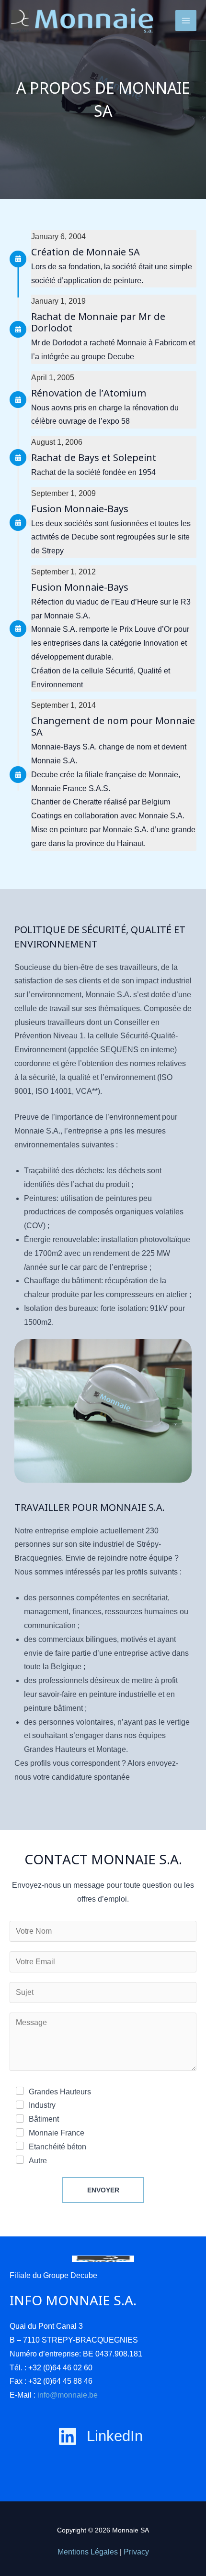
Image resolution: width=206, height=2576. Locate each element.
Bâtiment (44, 2119)
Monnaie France (57, 2133)
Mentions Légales (88, 2552)
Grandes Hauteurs (60, 2092)
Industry (42, 2105)
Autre (38, 2161)
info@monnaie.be (68, 2395)
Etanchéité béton (57, 2147)
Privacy (136, 2552)
